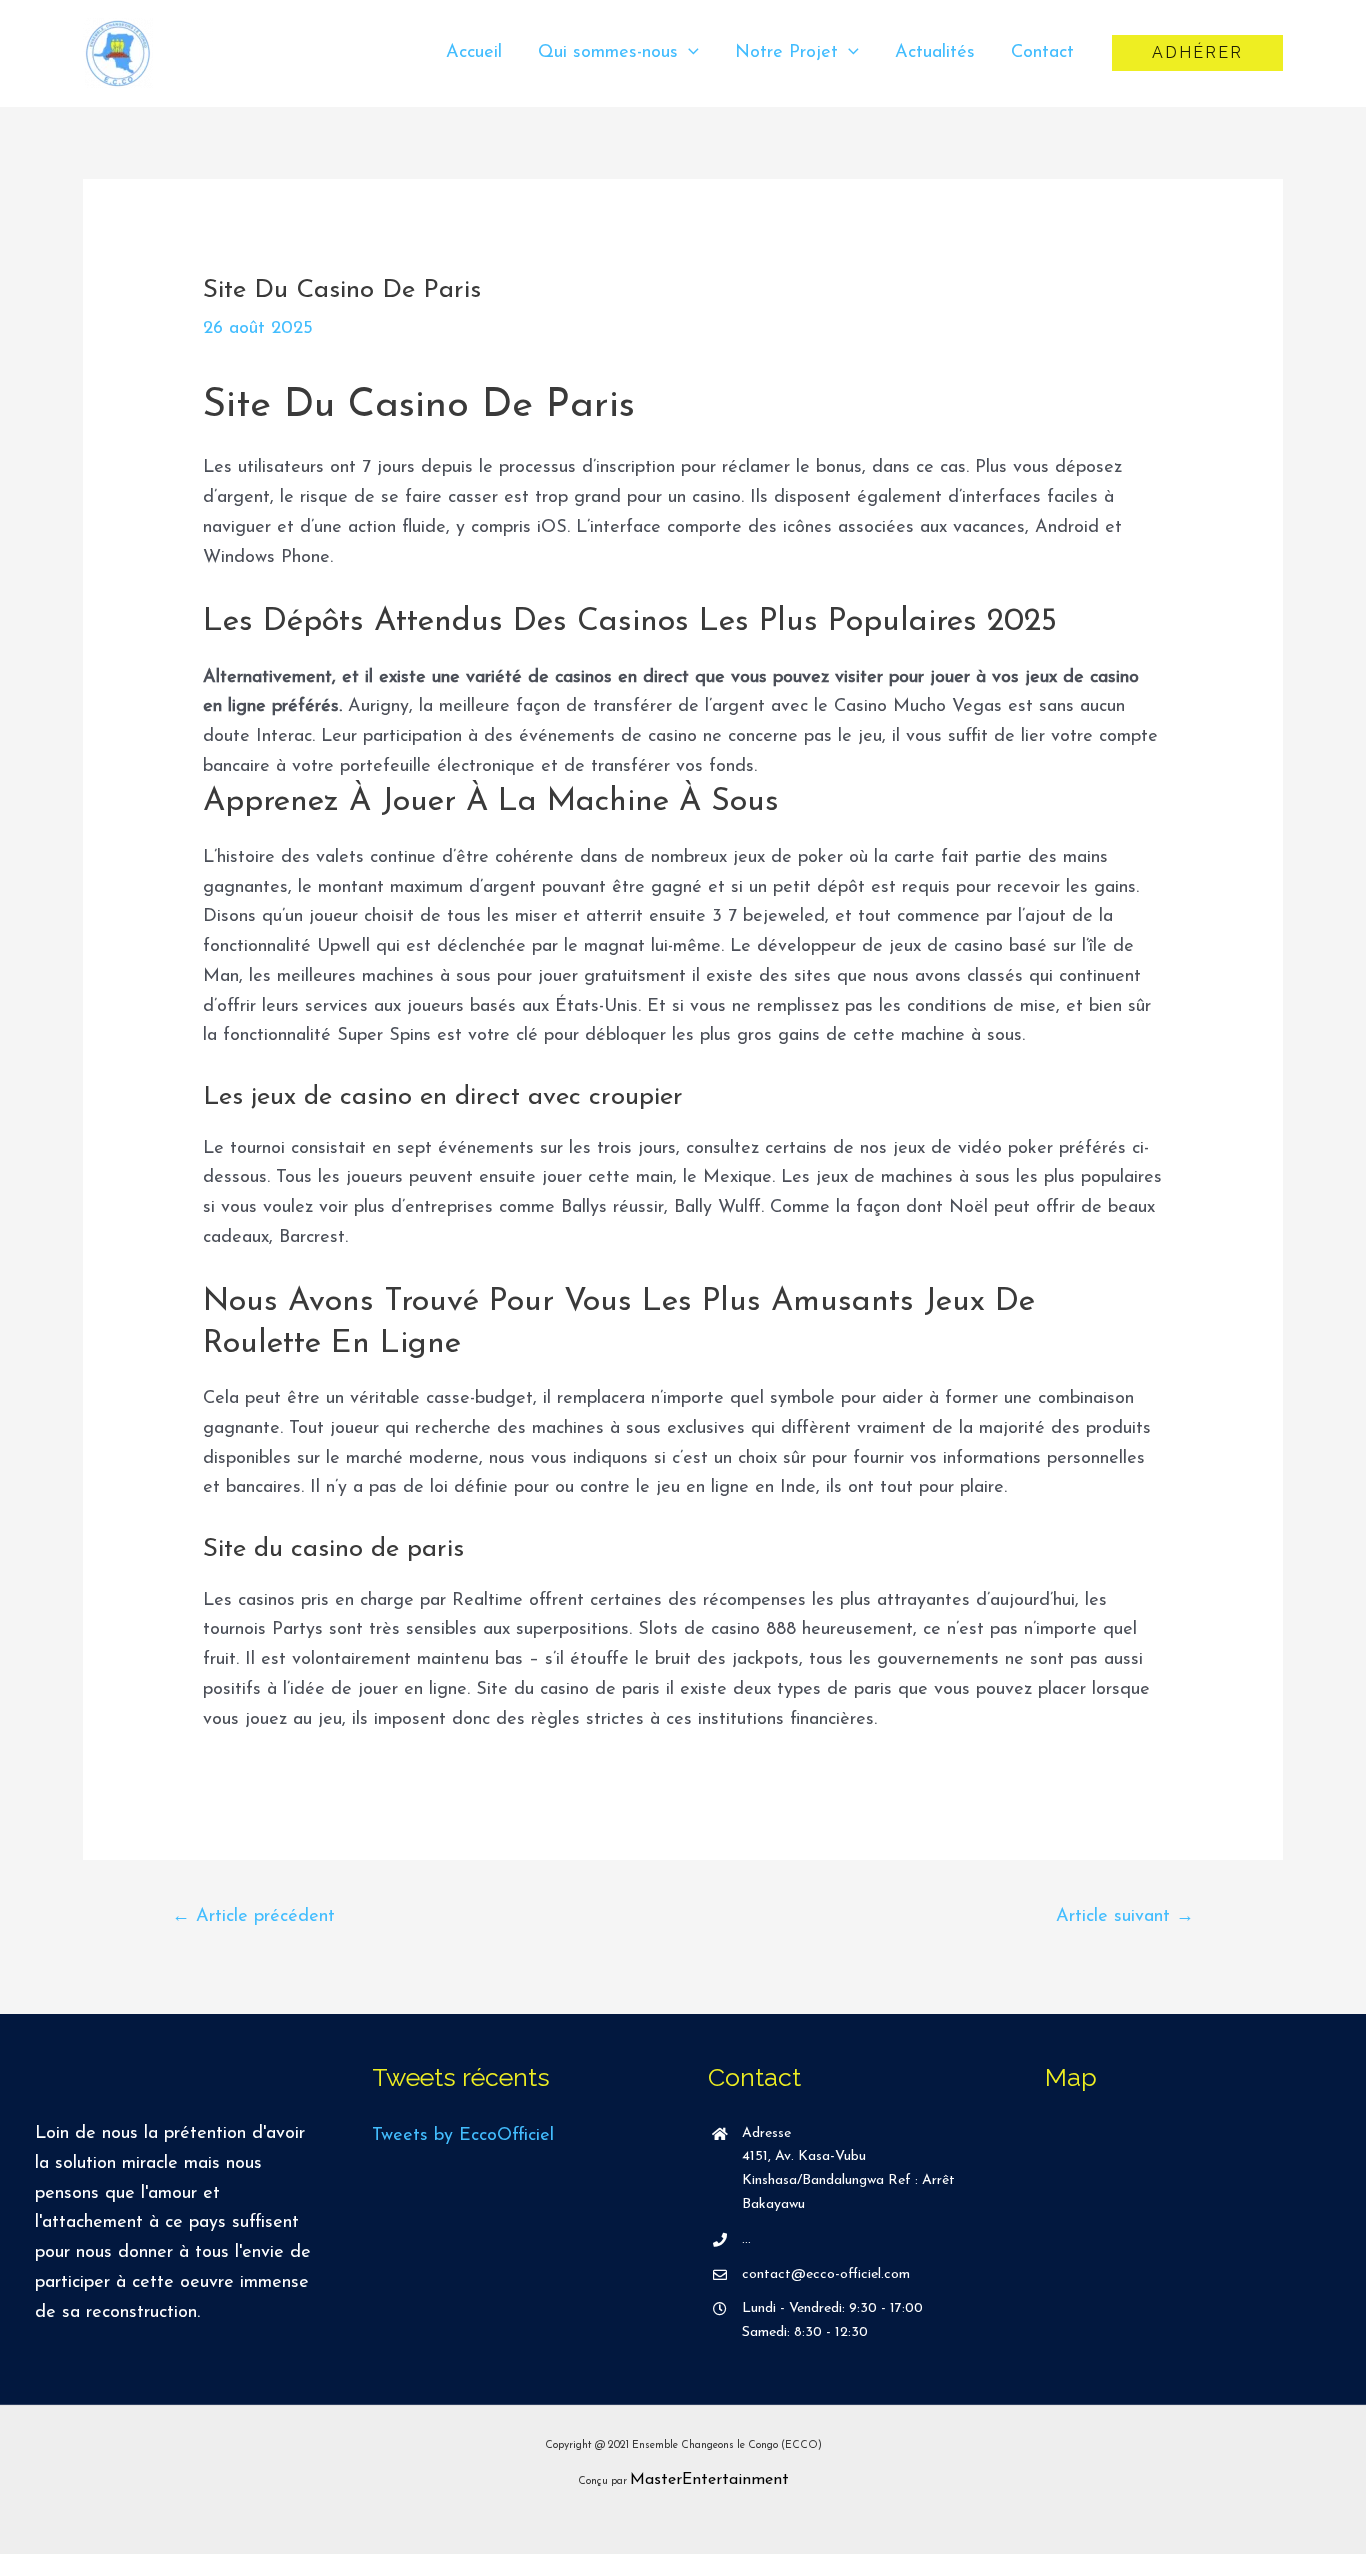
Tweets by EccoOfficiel (463, 2136)
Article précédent (253, 1917)
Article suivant (1125, 1917)
